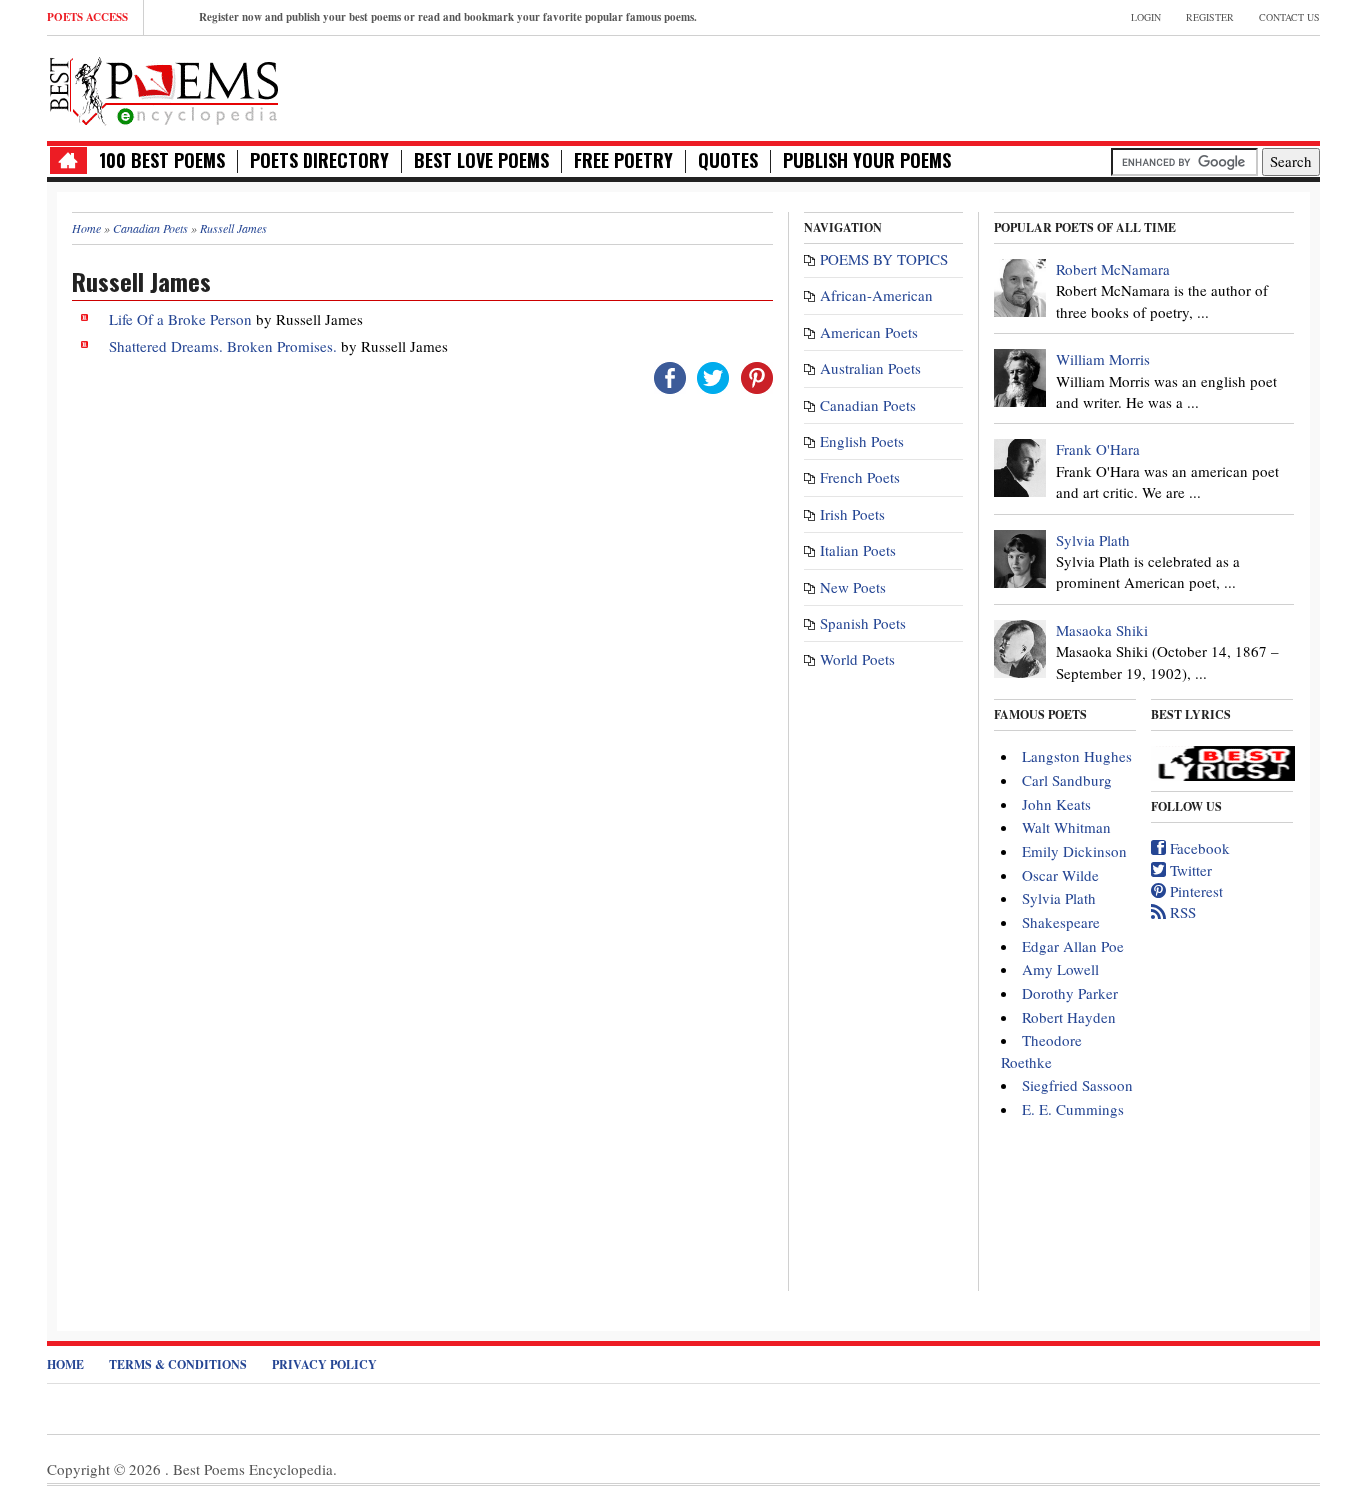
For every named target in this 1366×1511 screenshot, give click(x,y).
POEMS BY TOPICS (884, 259)
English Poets (862, 441)
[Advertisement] (1086, 86)
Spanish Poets (863, 623)
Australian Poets (870, 368)
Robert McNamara (1113, 269)
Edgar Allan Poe (1073, 946)
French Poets (860, 477)
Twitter (1189, 870)
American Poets (869, 332)
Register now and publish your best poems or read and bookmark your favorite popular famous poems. (448, 17)
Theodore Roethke (1041, 1050)
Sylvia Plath (1093, 540)
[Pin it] (757, 376)
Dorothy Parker (1070, 993)
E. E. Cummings (1073, 1109)
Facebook (1198, 848)
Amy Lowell (1060, 969)
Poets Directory (319, 160)
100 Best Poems (162, 160)
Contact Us (1289, 17)
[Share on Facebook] (670, 376)
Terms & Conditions (178, 1364)
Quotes (728, 160)
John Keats (1056, 804)
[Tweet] (713, 376)
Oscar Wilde (1060, 875)
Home (65, 1364)
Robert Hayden (1069, 1017)
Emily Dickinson (1074, 851)
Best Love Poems (481, 160)
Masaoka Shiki (1102, 630)
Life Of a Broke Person (180, 319)
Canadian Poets (868, 405)
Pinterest (1194, 891)
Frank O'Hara (1098, 449)
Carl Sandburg (1067, 780)
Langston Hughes (1077, 756)
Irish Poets (852, 514)
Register (1210, 17)
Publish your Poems (867, 160)
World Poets (857, 659)
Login (1146, 17)
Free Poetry (623, 160)
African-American (876, 295)
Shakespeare (1061, 922)
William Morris (1103, 359)
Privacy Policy (324, 1364)
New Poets (853, 587)
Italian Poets (858, 550)
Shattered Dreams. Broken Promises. (225, 346)
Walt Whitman (1066, 827)
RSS (1181, 912)
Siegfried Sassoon (1077, 1085)
